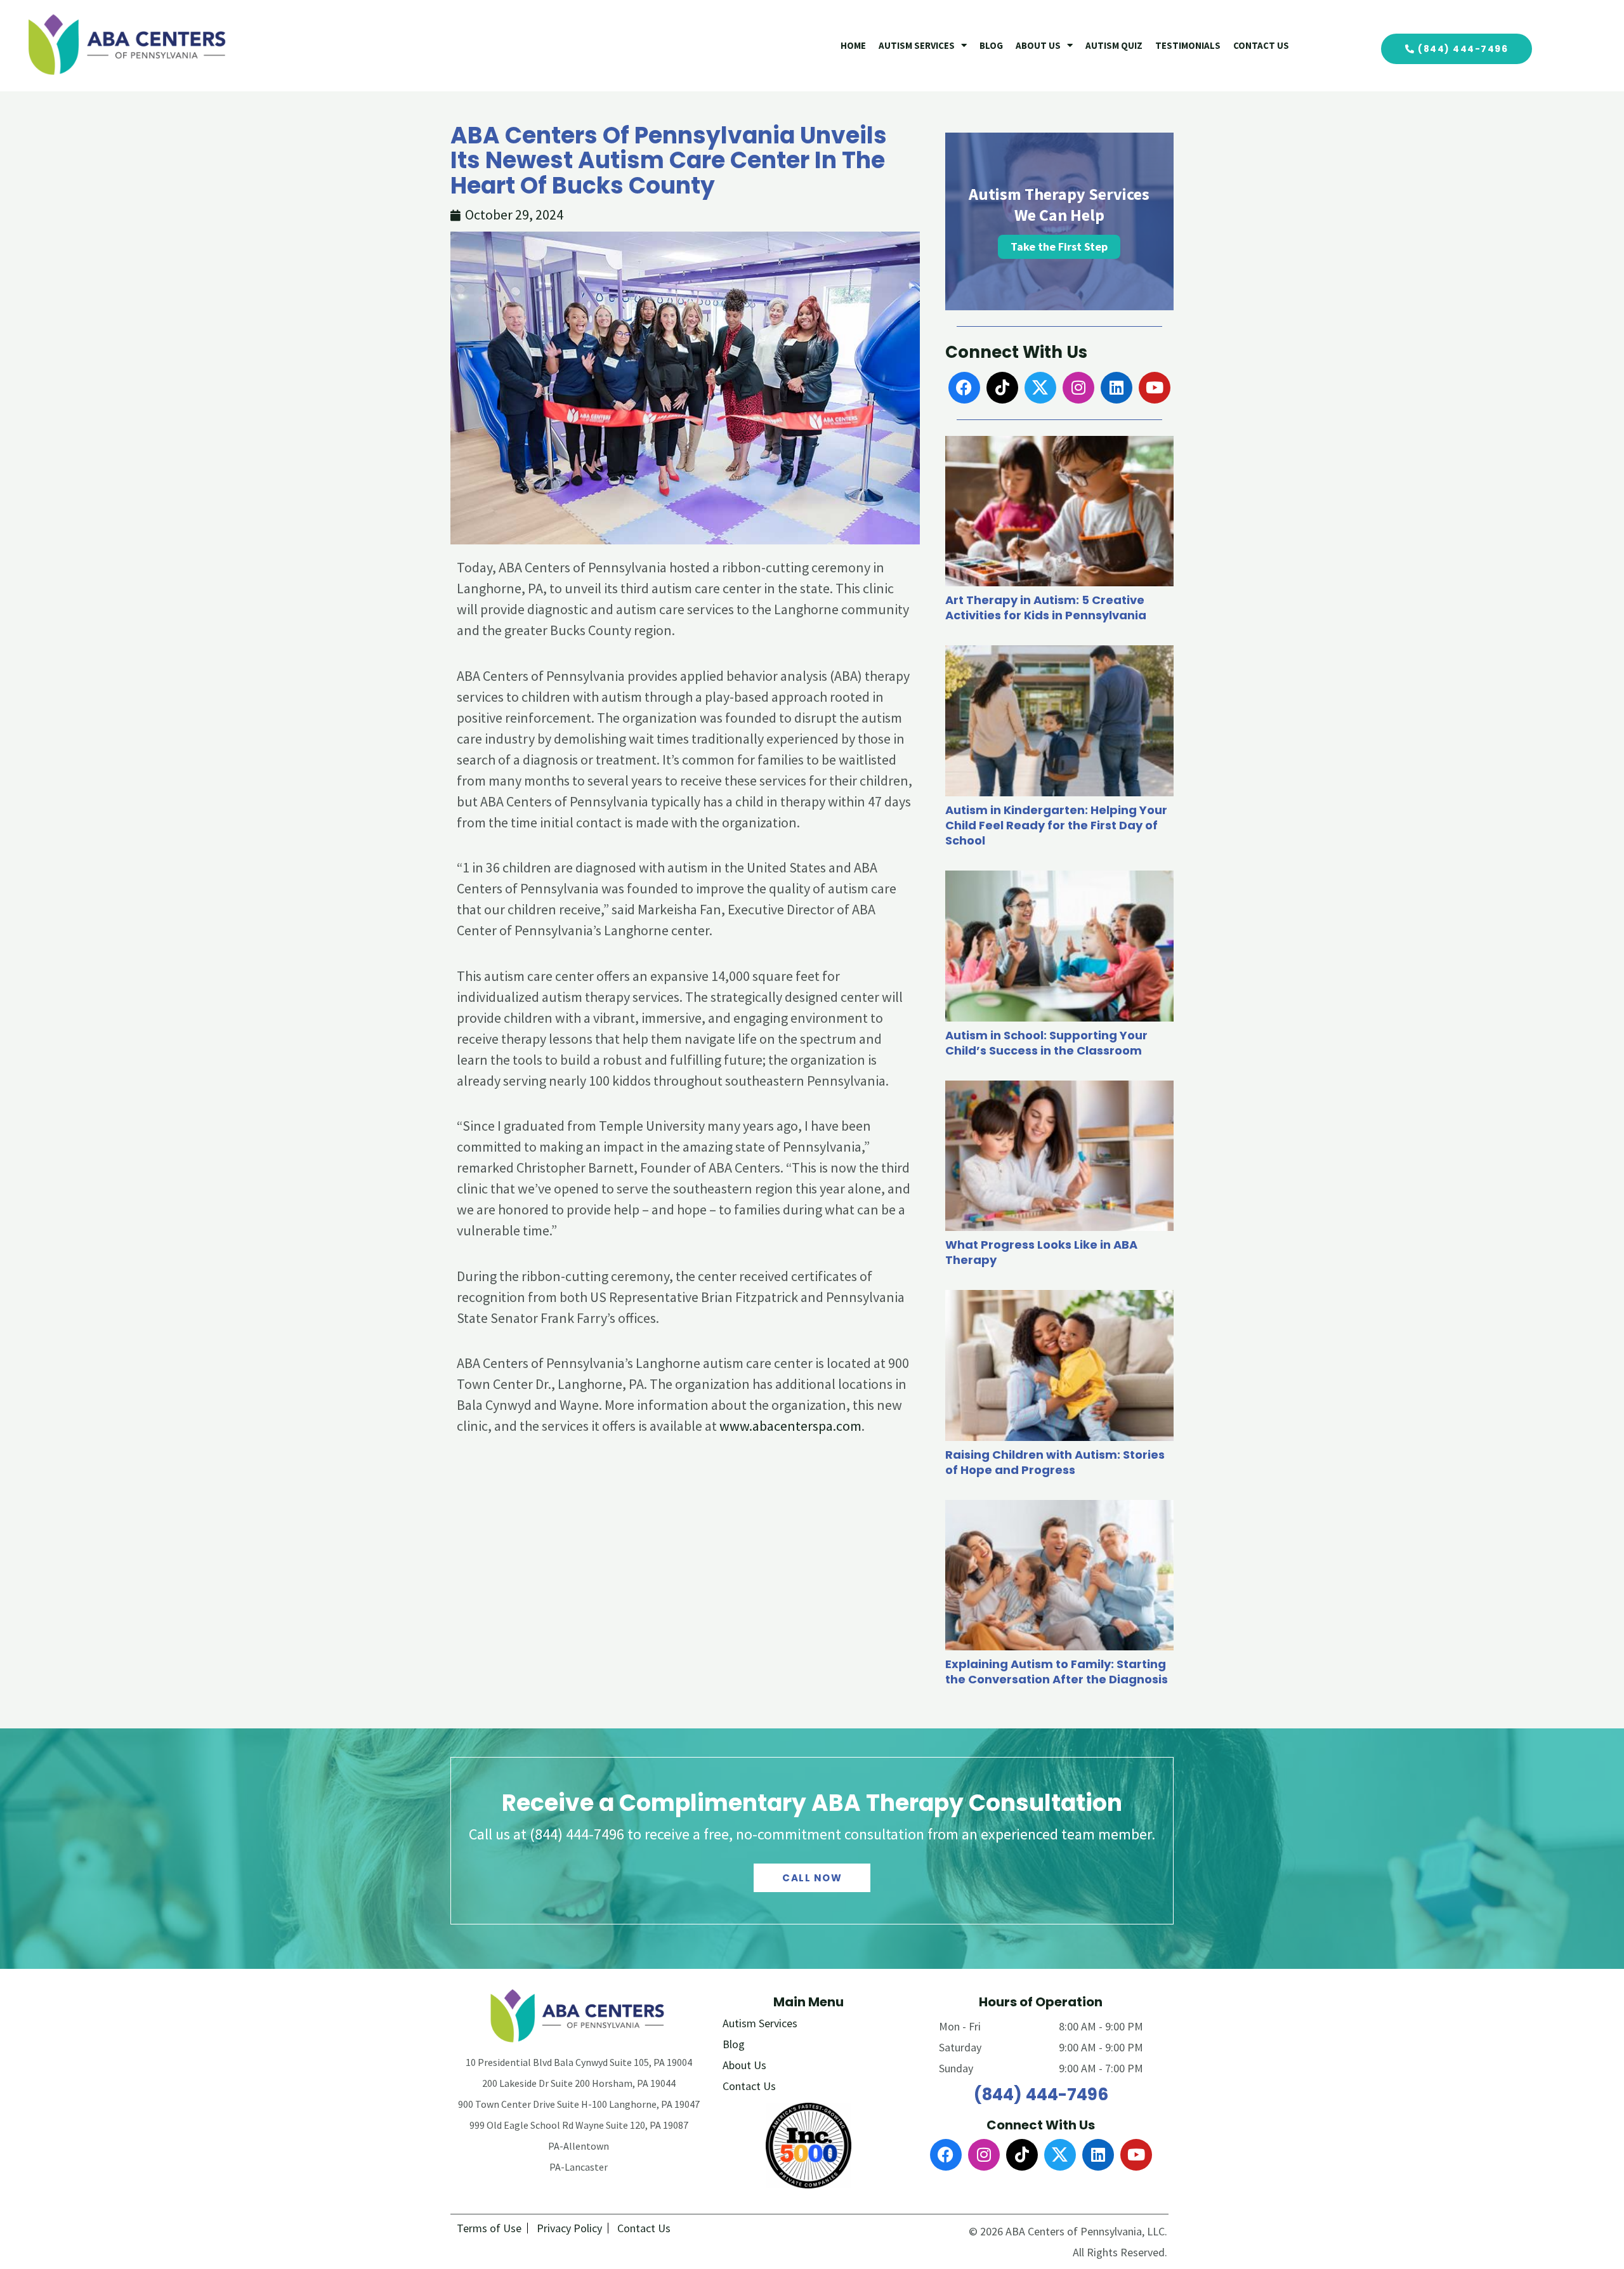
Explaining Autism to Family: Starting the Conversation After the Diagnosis (1057, 1672)
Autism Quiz (1114, 45)
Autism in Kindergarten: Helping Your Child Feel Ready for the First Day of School (1056, 825)
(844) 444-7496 (1041, 2095)
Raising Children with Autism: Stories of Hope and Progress (1055, 1462)
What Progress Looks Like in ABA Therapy (1041, 1252)
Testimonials (1188, 45)
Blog (991, 45)
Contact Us (1261, 45)
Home (853, 45)
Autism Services (917, 45)
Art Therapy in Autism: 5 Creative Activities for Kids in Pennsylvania (1046, 608)
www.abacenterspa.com (790, 1426)
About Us (1038, 45)
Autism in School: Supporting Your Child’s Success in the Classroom (1046, 1043)
